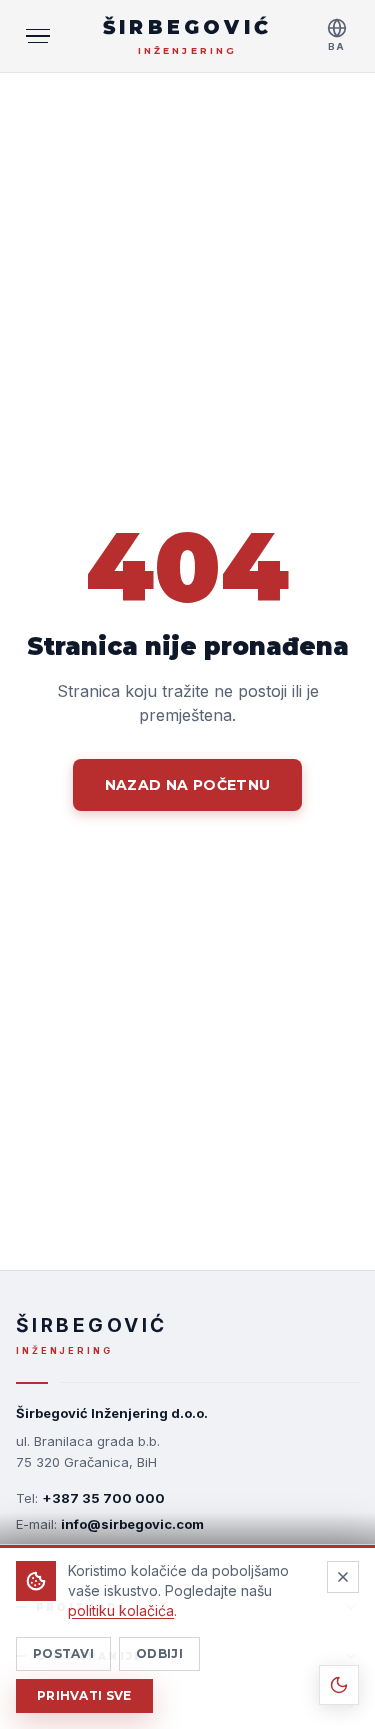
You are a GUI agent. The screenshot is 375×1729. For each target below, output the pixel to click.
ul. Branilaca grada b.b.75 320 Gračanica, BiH (88, 1451)
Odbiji (159, 1653)
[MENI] (38, 36)
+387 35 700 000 (103, 1498)
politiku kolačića (121, 1610)
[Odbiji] (343, 1577)
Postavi (63, 1653)
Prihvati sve (84, 1695)
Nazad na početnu (188, 785)
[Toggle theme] (339, 1685)
